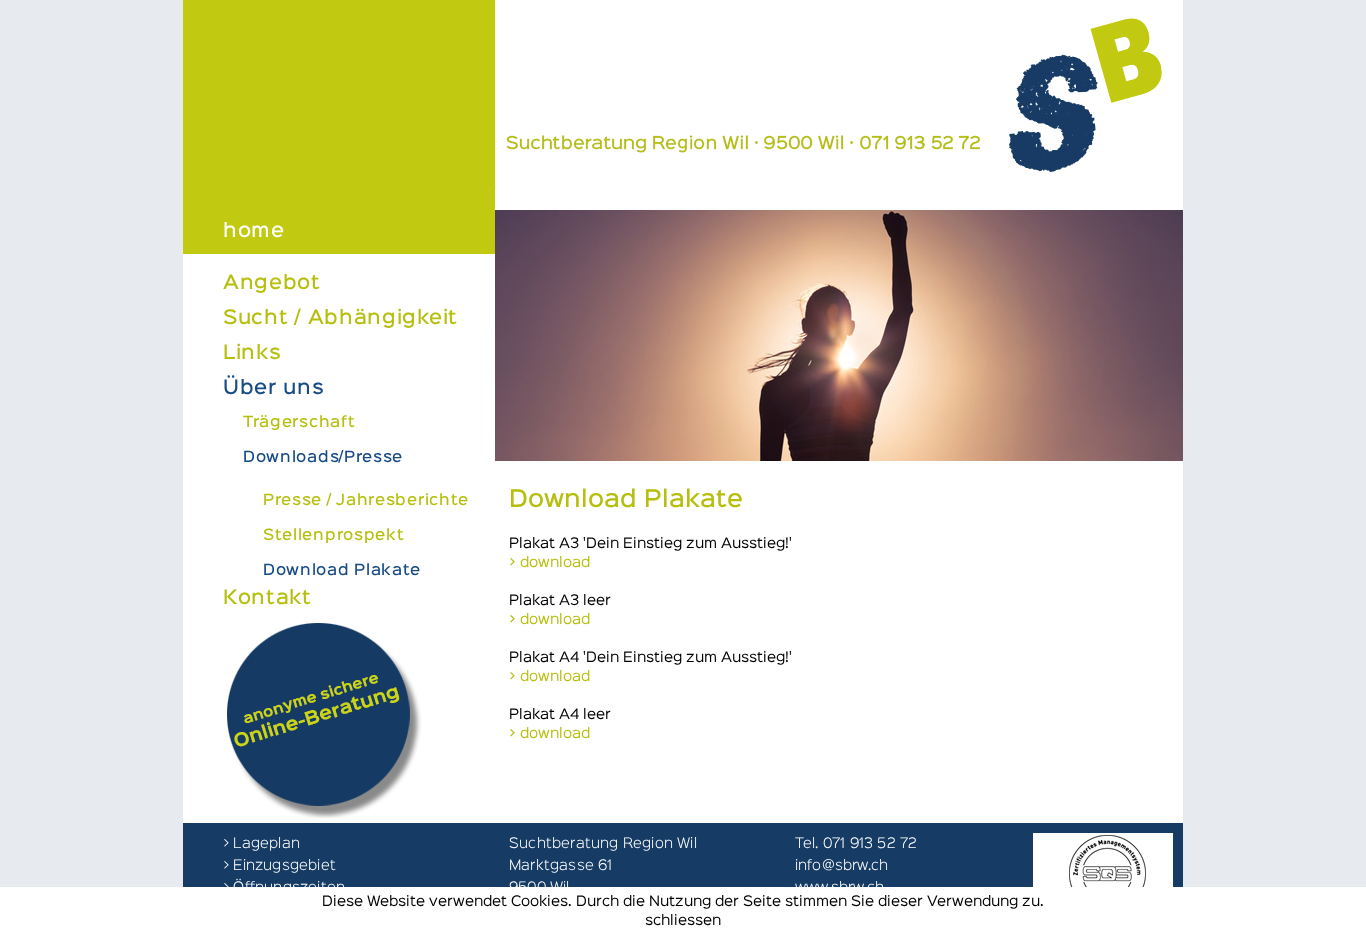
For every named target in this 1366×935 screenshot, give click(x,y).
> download (549, 562)
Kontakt (267, 598)
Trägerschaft (299, 423)
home (254, 231)
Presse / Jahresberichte (366, 501)
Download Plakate (342, 571)
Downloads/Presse (323, 458)
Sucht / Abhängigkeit (340, 318)
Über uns (274, 388)
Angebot (272, 283)
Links (252, 353)
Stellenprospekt (334, 536)
